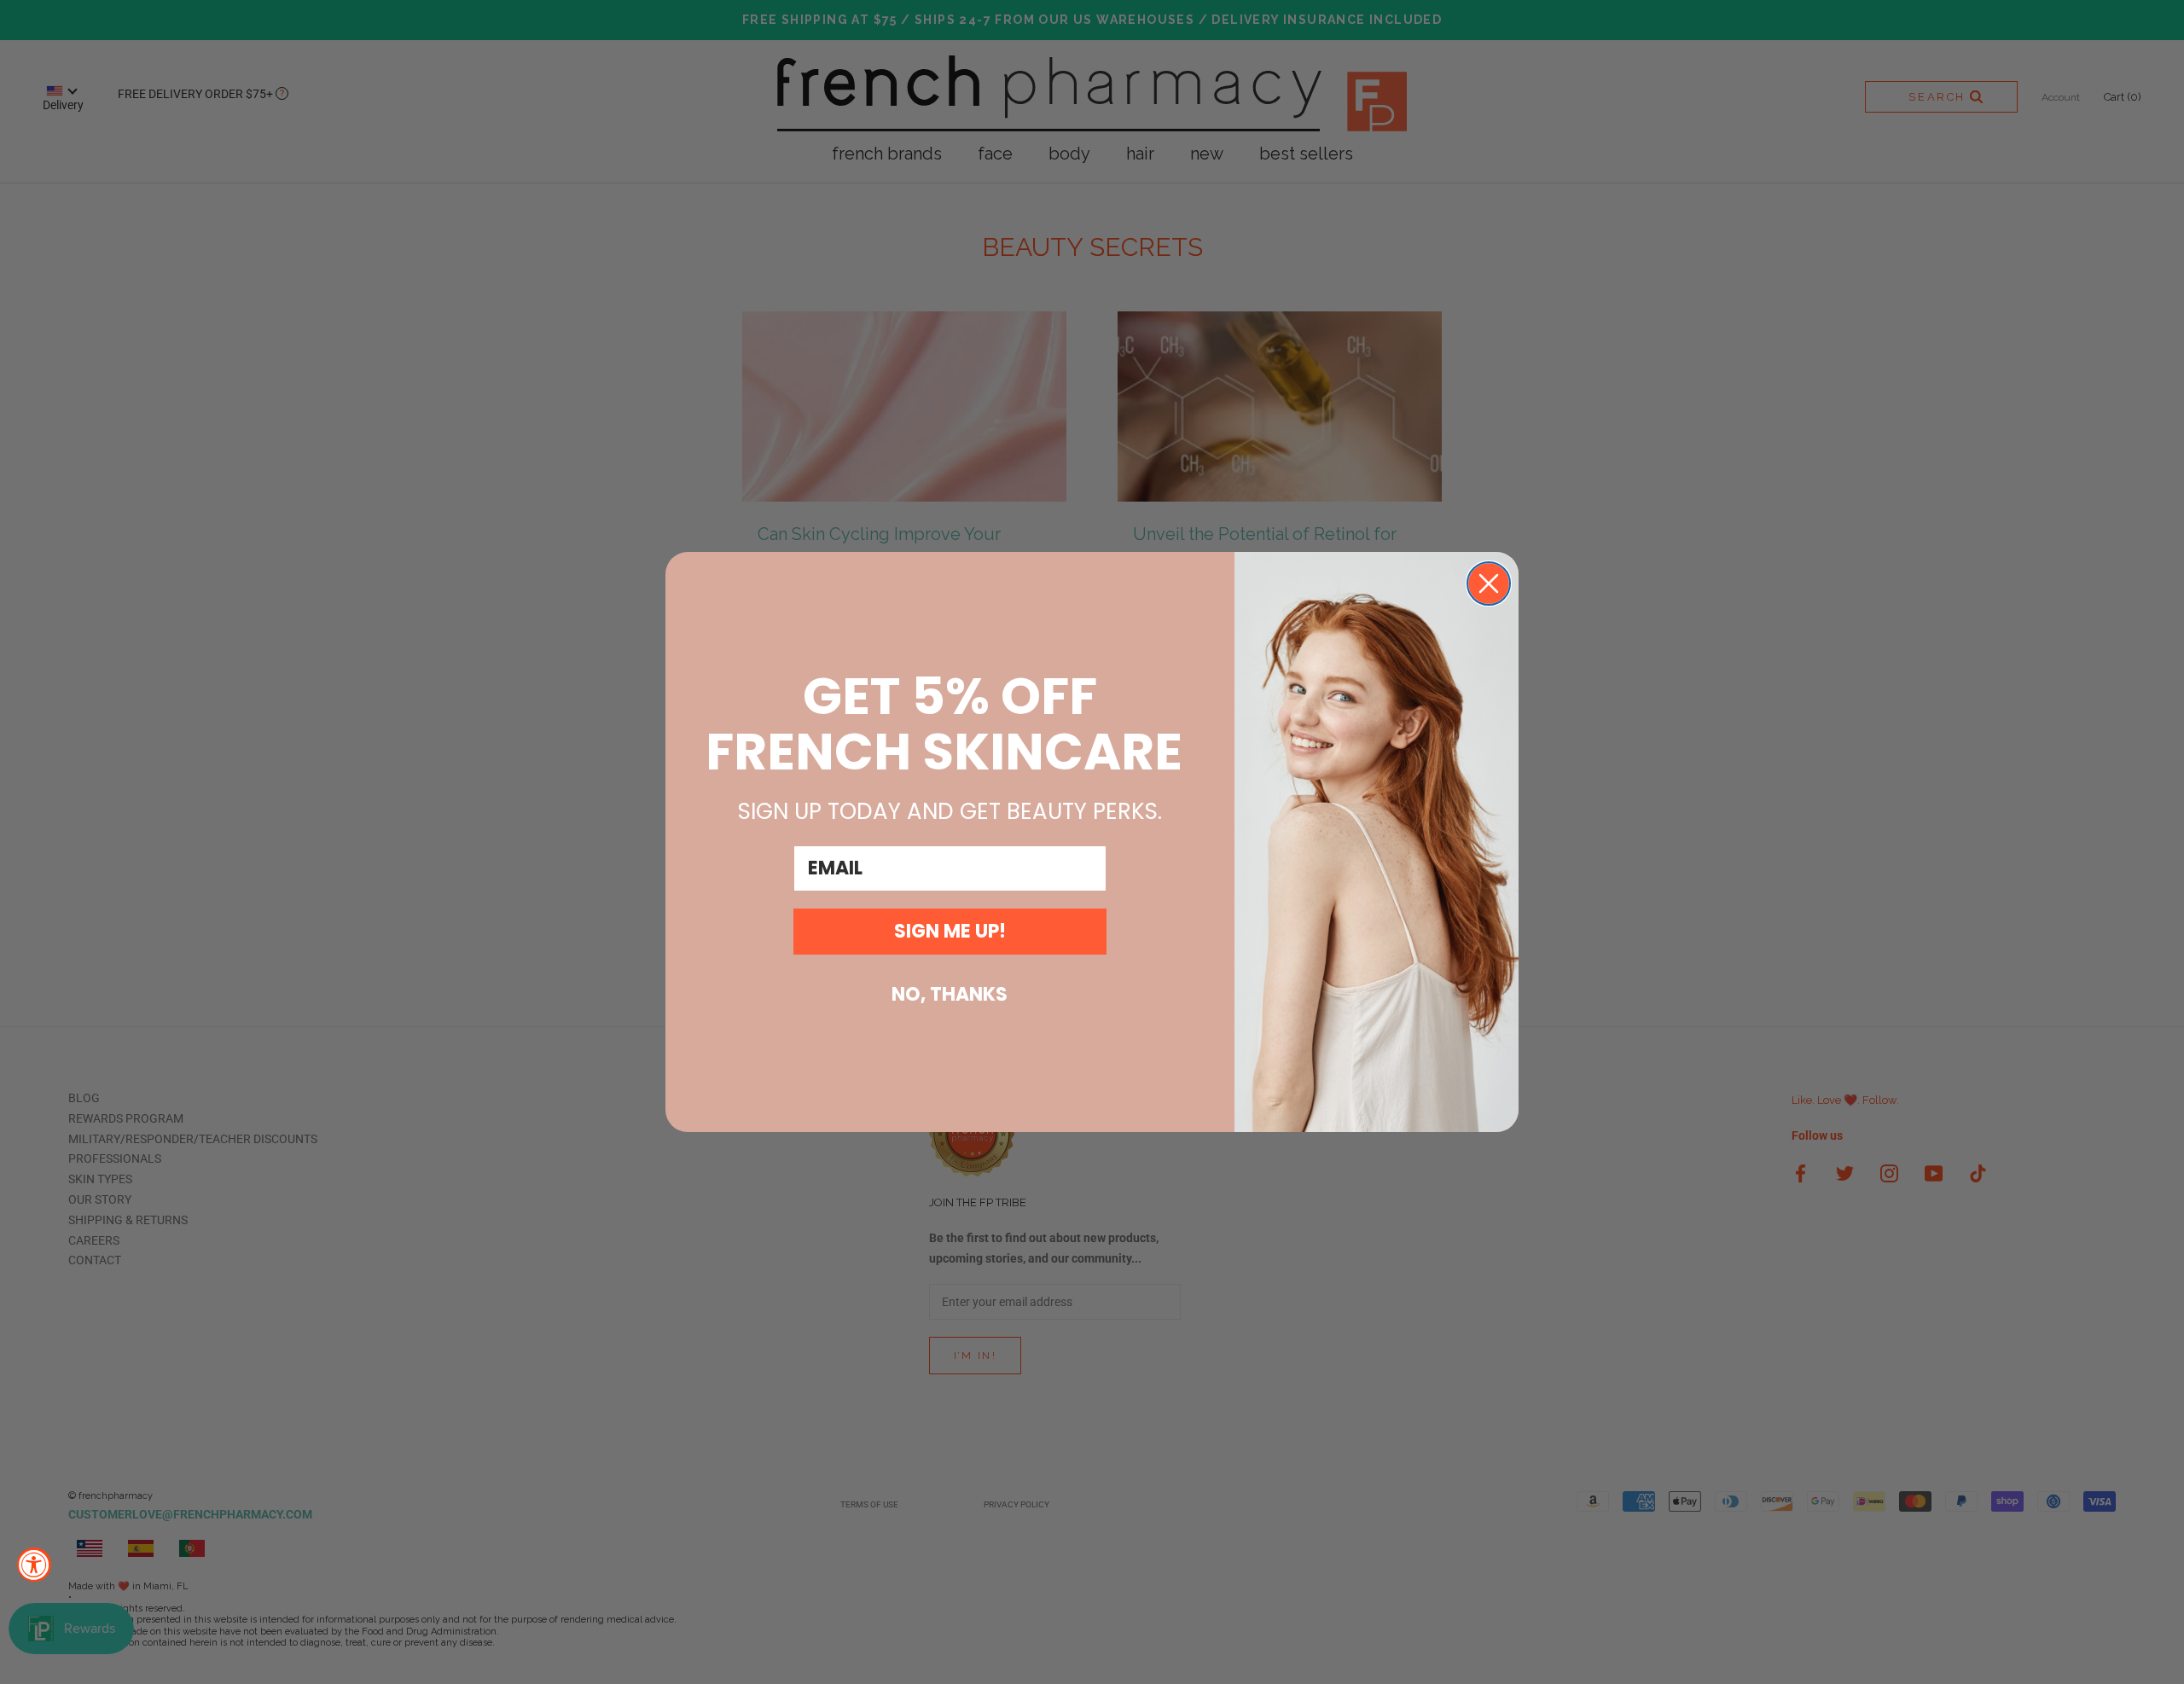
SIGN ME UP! (950, 931)
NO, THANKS (950, 994)
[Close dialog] (1489, 584)
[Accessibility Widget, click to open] (34, 1565)
